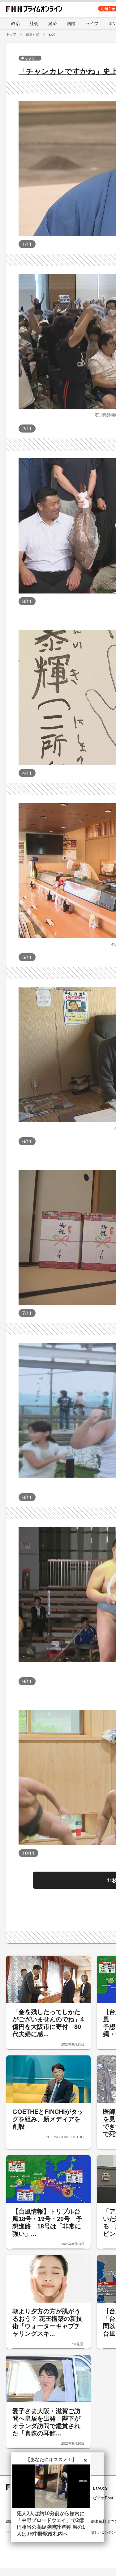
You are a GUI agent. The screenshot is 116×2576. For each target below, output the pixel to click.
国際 (71, 23)
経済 (53, 23)
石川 (52, 34)
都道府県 (32, 34)
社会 (34, 23)
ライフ (92, 23)
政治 (15, 23)
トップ (11, 34)
